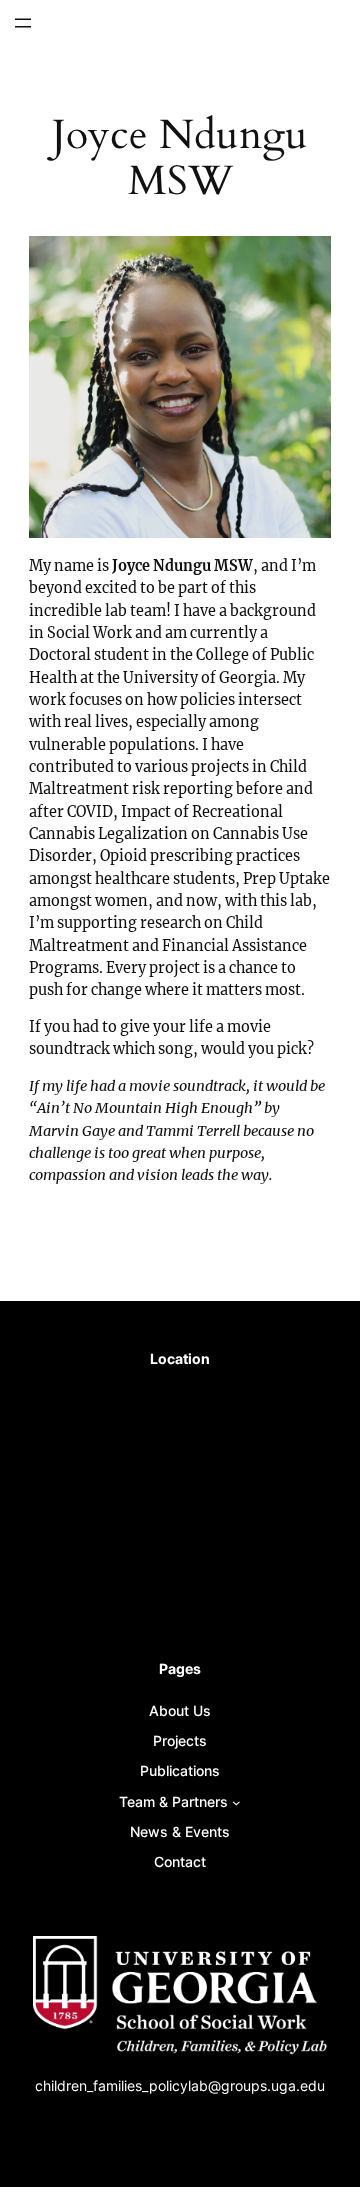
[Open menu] (23, 23)
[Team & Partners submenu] (236, 1802)
